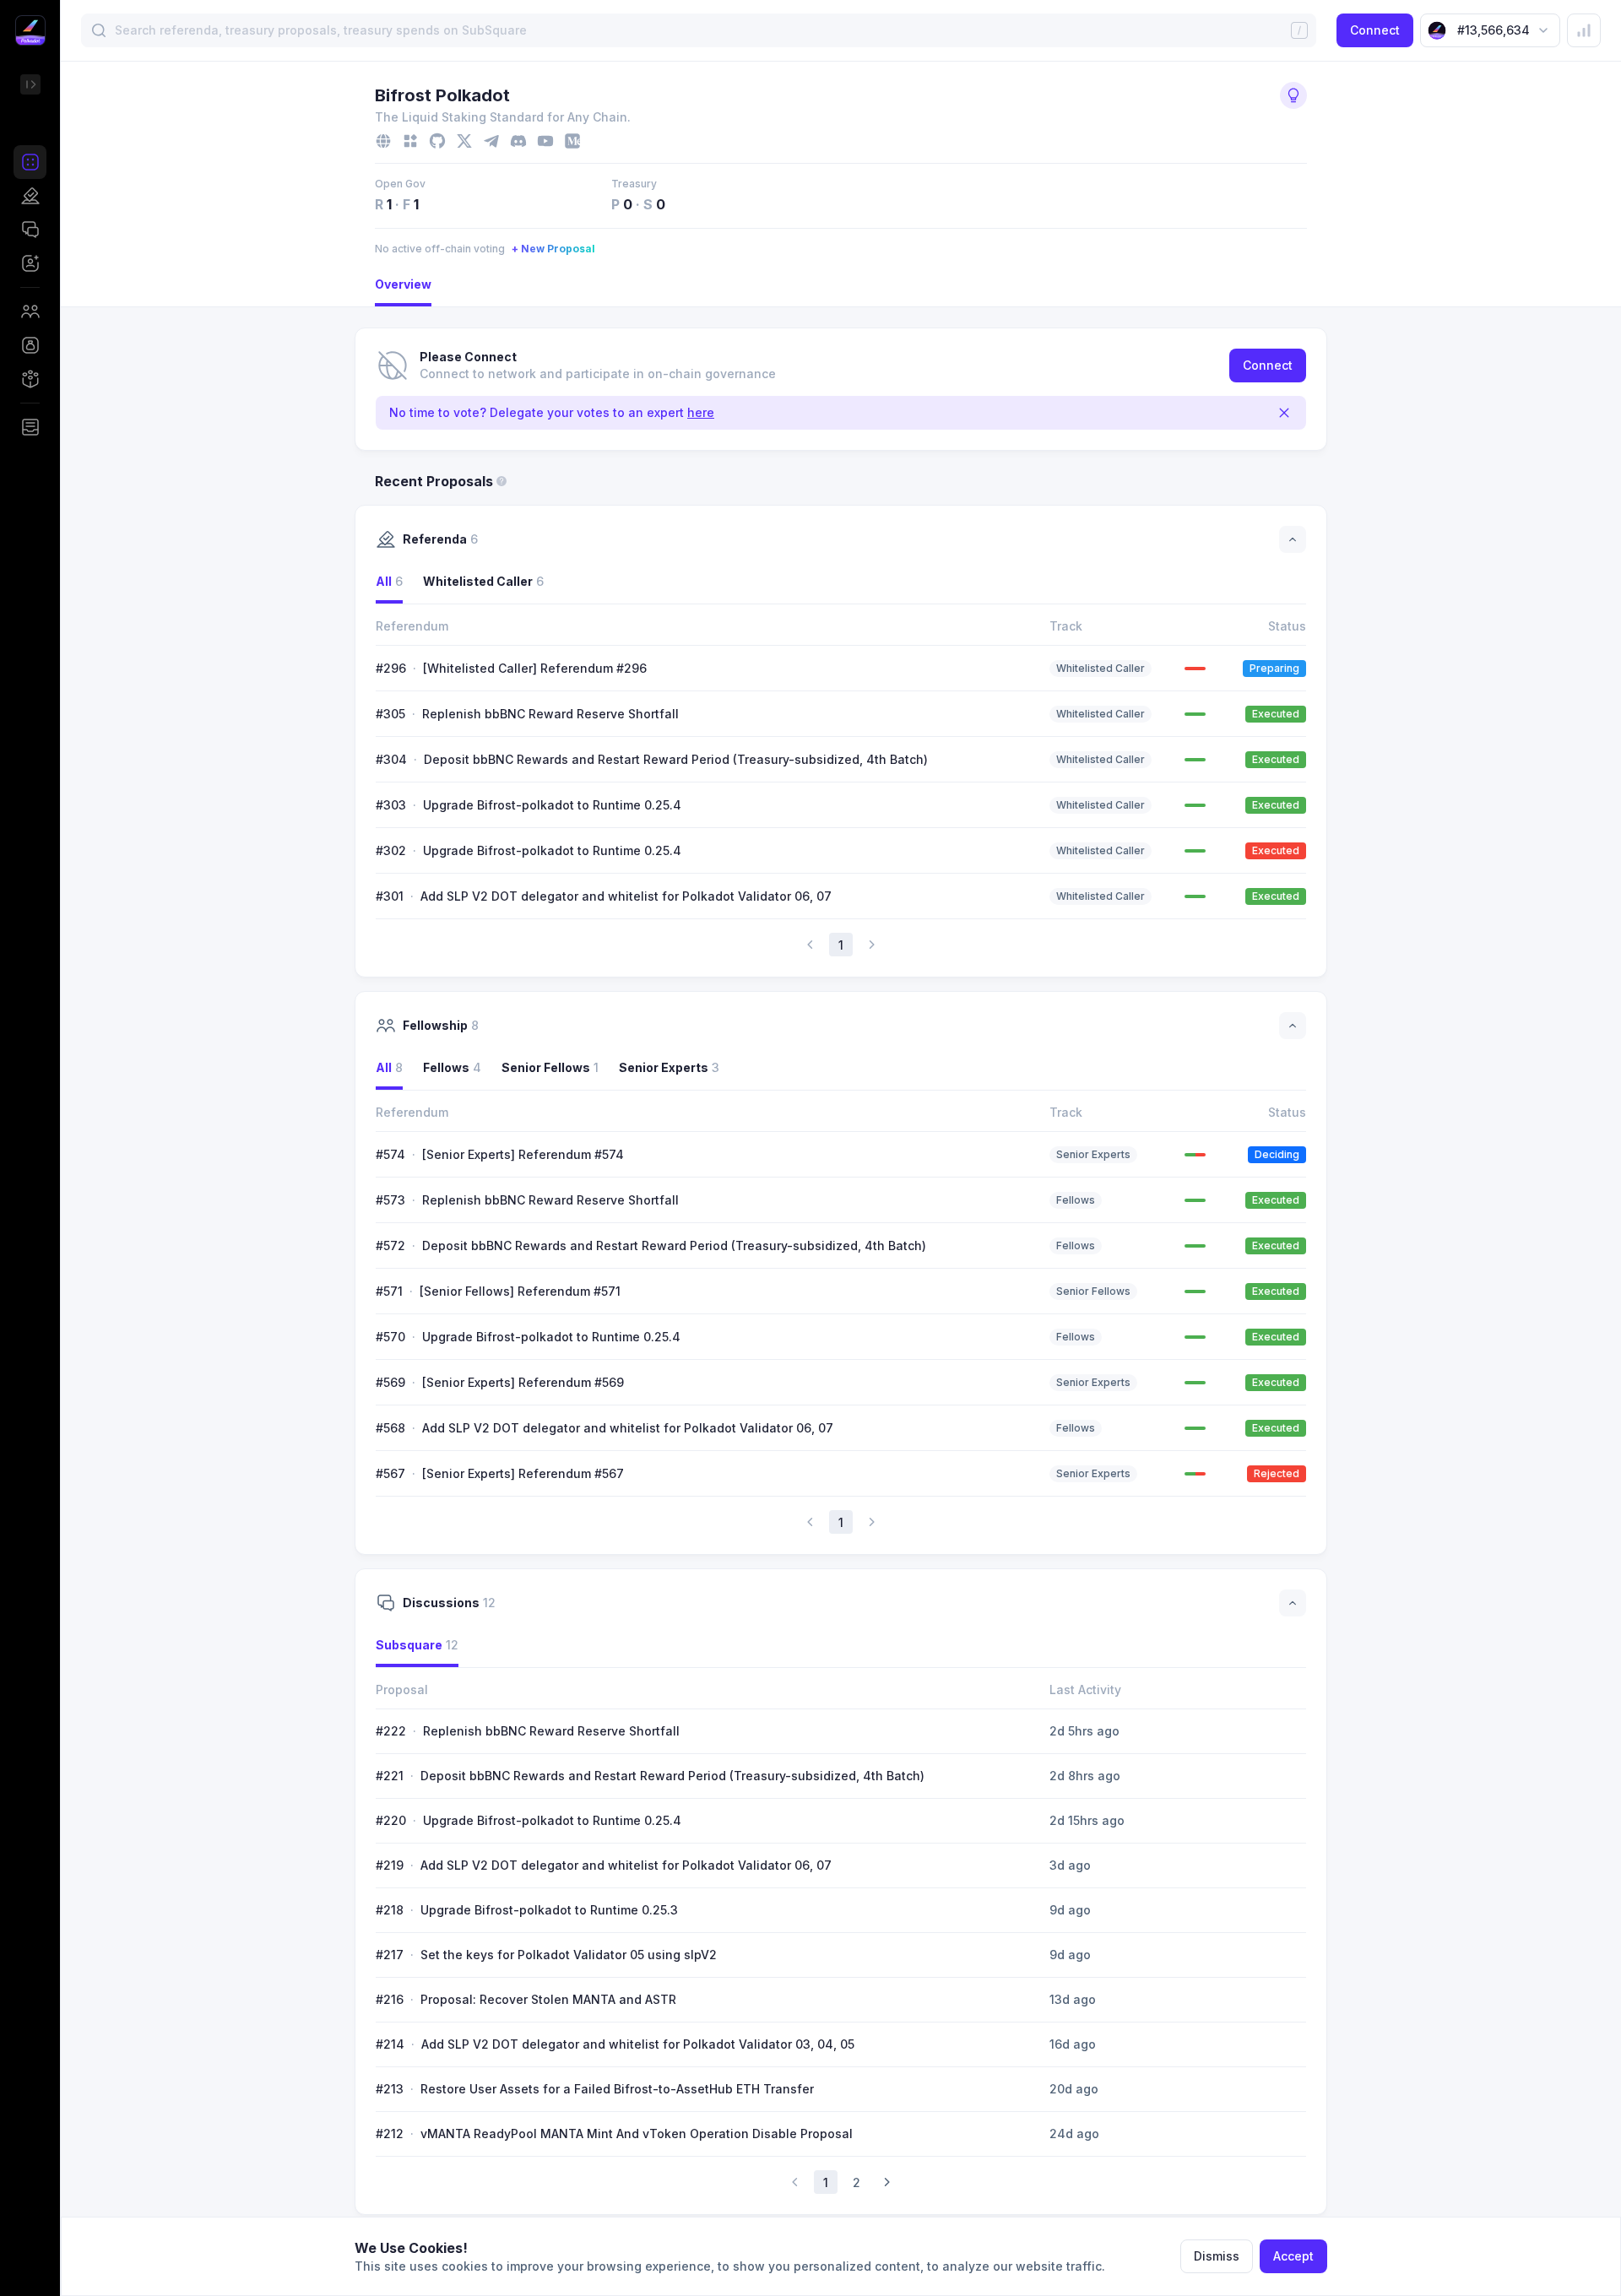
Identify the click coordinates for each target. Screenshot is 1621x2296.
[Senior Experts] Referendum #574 (523, 1154)
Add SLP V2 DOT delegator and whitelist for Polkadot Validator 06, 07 (626, 896)
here (701, 412)
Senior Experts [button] (669, 1067)
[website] (383, 141)
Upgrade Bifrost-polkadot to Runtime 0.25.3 (549, 1910)
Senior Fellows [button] (550, 1067)
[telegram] (491, 141)
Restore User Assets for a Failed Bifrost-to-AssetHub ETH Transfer (617, 2089)
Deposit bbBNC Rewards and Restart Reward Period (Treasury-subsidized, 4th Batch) (676, 759)
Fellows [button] (452, 1067)
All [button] (389, 581)
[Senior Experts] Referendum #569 (523, 1382)
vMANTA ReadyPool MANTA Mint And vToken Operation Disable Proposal (637, 2134)
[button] (30, 162)
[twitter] (464, 141)
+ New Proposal (553, 249)
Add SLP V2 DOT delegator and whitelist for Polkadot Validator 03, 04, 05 (638, 2044)
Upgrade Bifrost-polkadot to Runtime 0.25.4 (552, 805)
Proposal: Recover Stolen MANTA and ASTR (548, 1999)
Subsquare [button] (417, 1645)
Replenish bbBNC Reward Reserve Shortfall (550, 714)
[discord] (518, 141)
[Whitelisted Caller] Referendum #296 (535, 668)
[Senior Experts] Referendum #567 (523, 1473)
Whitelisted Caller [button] (483, 581)
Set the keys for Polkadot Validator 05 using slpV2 (569, 1955)
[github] (437, 141)
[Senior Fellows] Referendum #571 (520, 1291)
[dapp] (410, 141)
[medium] (572, 141)
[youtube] (545, 141)
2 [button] (857, 2182)
